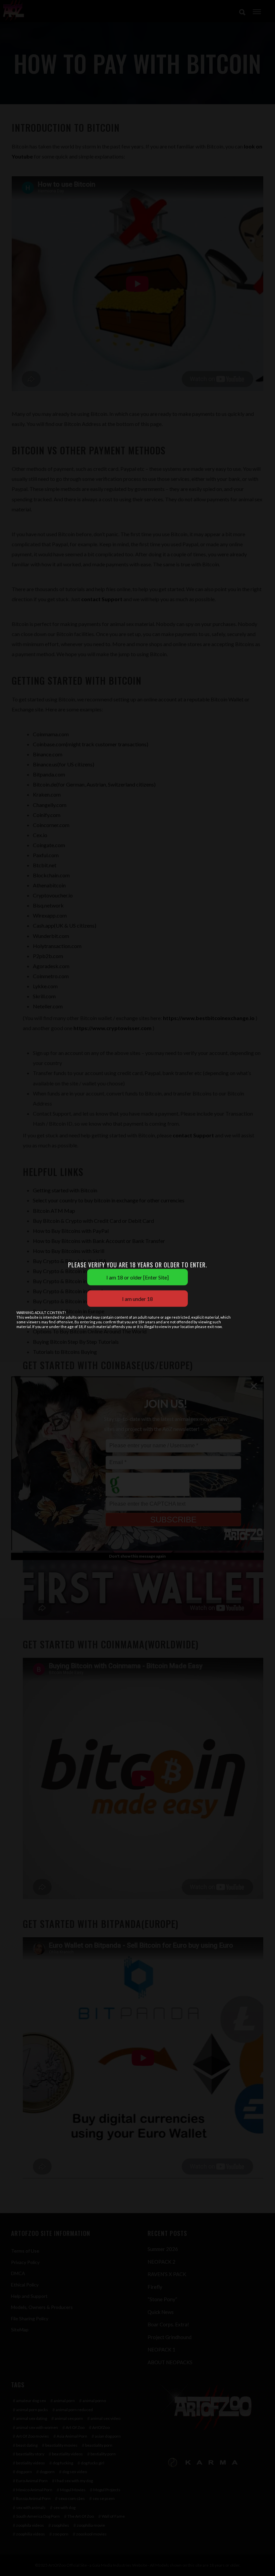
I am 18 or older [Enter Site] (137, 1277)
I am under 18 (137, 1299)
